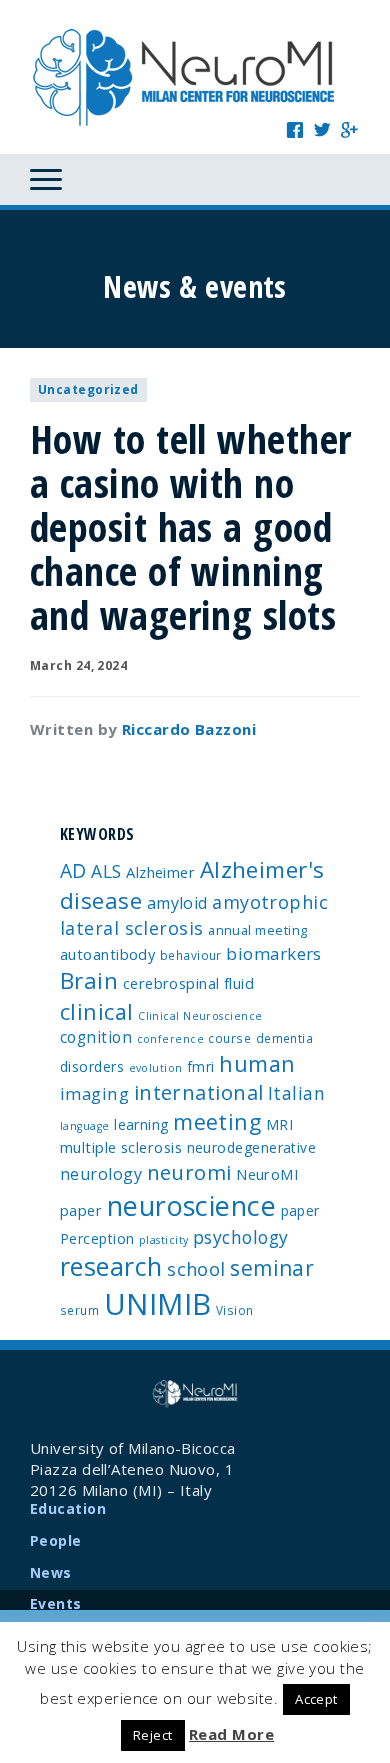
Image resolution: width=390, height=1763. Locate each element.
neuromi (189, 1172)
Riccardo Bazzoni (189, 729)
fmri (201, 1066)
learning (141, 1124)
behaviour (191, 955)
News (51, 1572)
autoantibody (107, 954)
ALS (106, 871)
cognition (96, 1037)
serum (79, 1310)
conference (171, 1039)
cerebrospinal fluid (189, 983)
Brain (89, 980)
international (199, 1092)
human (257, 1063)
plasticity (164, 1240)
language (85, 1126)
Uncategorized (88, 389)
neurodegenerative (252, 1147)
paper (300, 1210)
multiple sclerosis (121, 1147)
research (111, 1266)
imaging (94, 1093)
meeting (217, 1121)
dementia (285, 1038)
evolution (156, 1068)
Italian (296, 1093)
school (196, 1269)
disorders (92, 1066)
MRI (279, 1124)
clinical (97, 1011)
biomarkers (274, 953)
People (56, 1540)
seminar (272, 1268)
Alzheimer (160, 872)
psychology (241, 1237)
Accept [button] (316, 1699)
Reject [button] (153, 1735)
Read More (231, 1734)
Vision (235, 1310)
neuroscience (191, 1205)
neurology (101, 1174)
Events (56, 1603)
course (229, 1038)
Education (68, 1508)
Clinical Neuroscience (200, 1016)
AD (73, 870)
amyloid (177, 903)
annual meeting (257, 930)
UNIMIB (158, 1304)
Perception (97, 1238)
